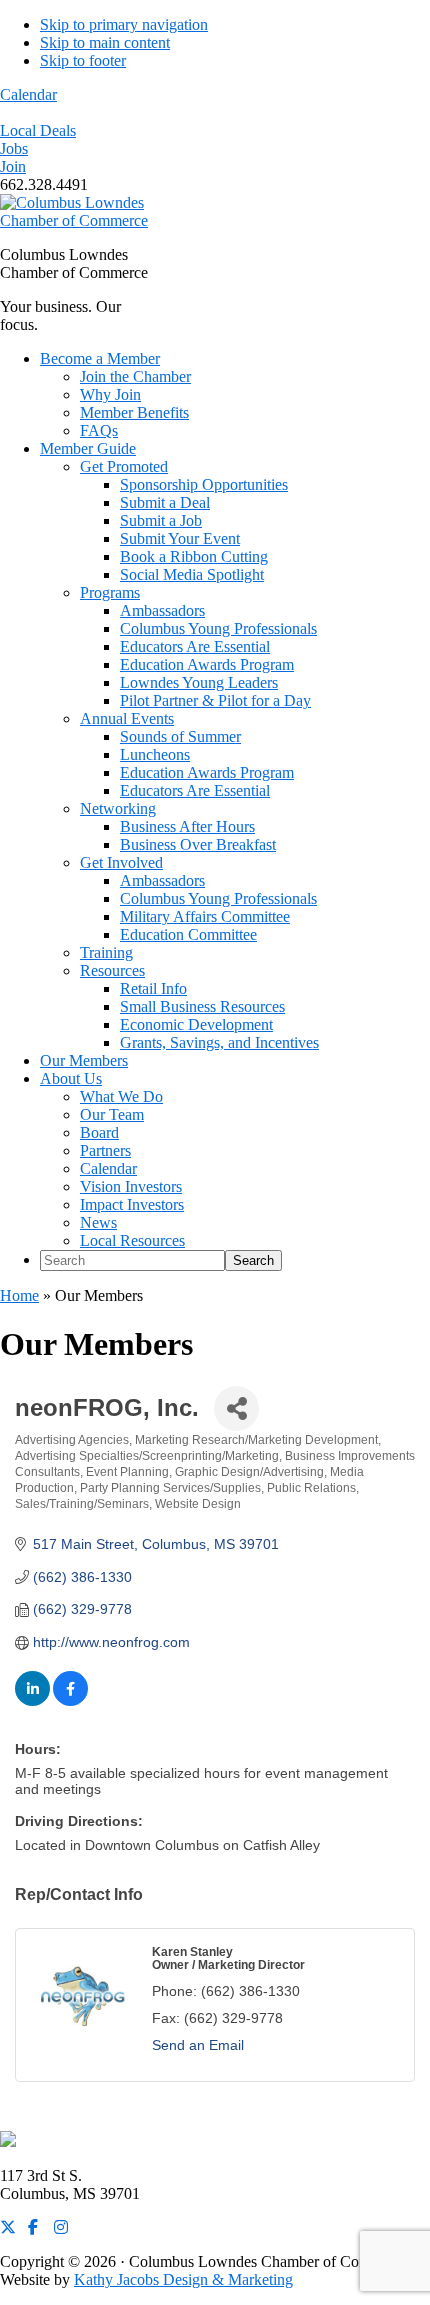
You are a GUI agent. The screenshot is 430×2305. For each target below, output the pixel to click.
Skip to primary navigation (124, 24)
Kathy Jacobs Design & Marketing (183, 2279)
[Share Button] (236, 1408)
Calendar (28, 94)
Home (19, 1295)
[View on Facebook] (70, 1701)
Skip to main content (105, 42)
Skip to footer (83, 60)
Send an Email (198, 2045)
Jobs (14, 148)
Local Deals (38, 130)
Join (13, 166)
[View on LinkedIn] (32, 1701)
